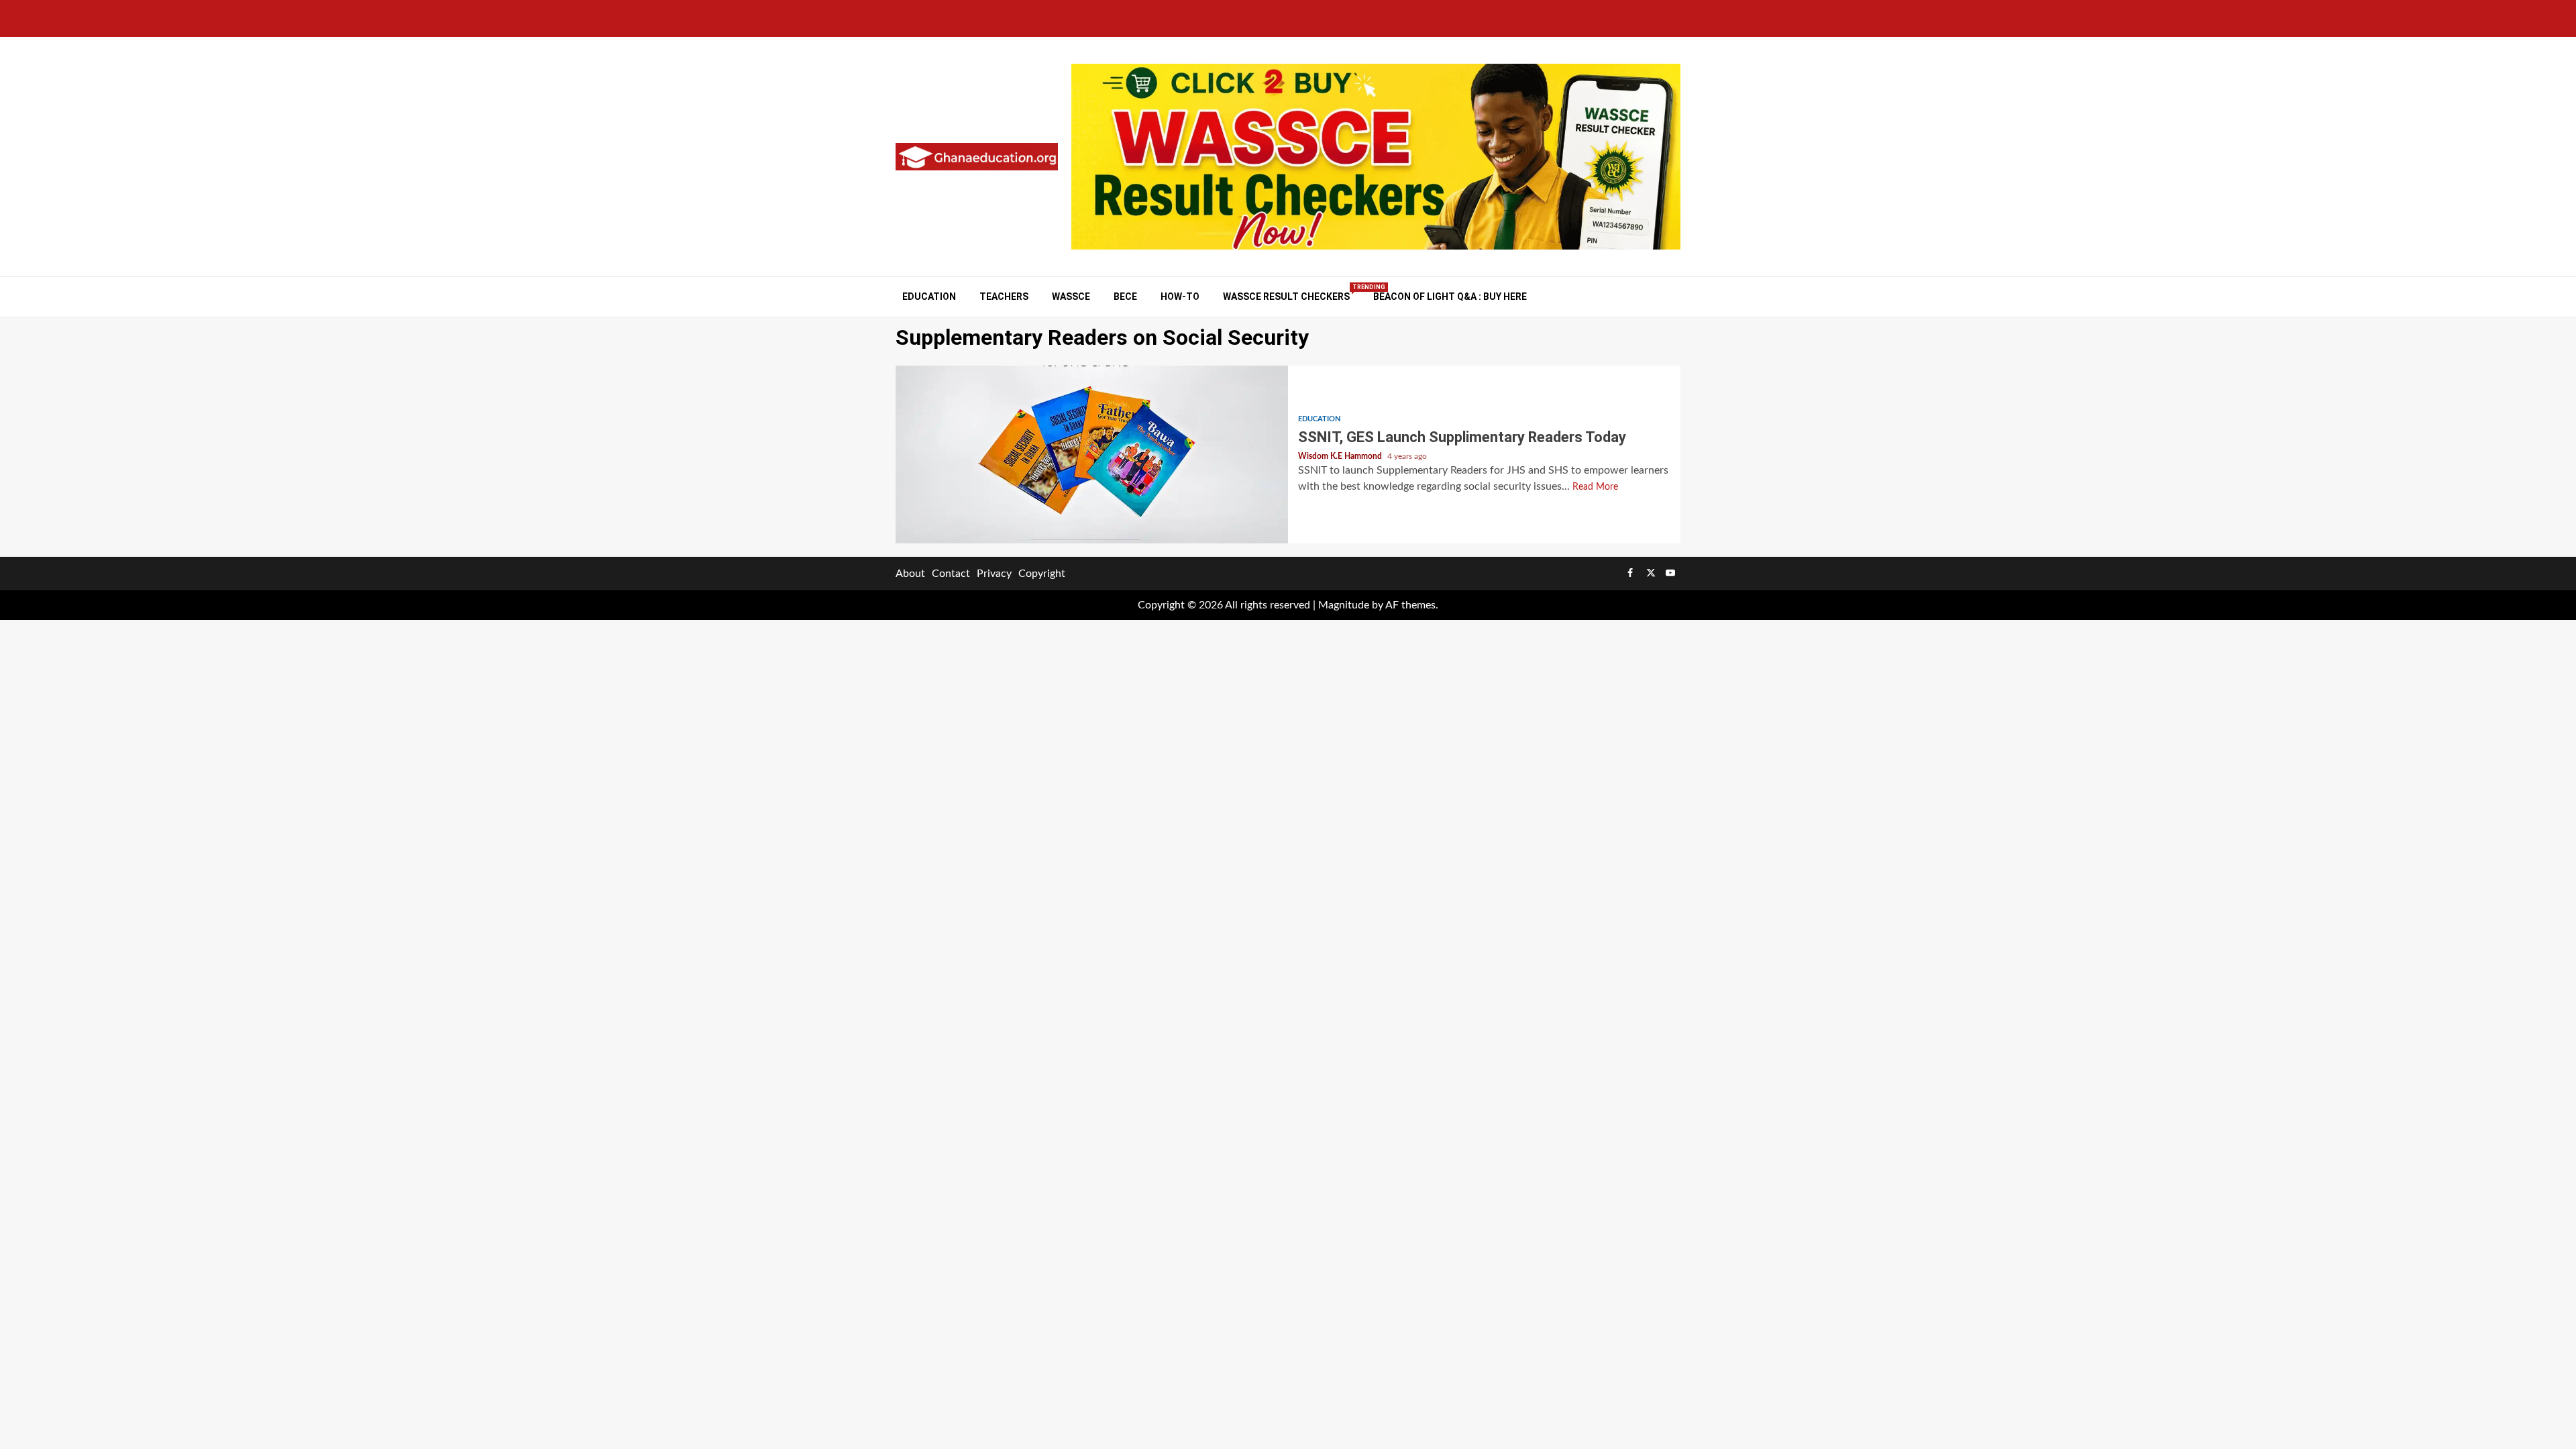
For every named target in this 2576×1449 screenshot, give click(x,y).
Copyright (1042, 574)
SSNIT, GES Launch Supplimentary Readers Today (1092, 454)
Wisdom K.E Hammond (1341, 456)
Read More (1595, 487)
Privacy (994, 574)
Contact (951, 574)
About (910, 574)
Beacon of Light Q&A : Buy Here (1450, 297)
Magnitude (1344, 605)
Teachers (1004, 297)
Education (929, 297)
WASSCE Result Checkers (1286, 296)
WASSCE (1071, 297)
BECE (1125, 297)
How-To (1180, 297)
